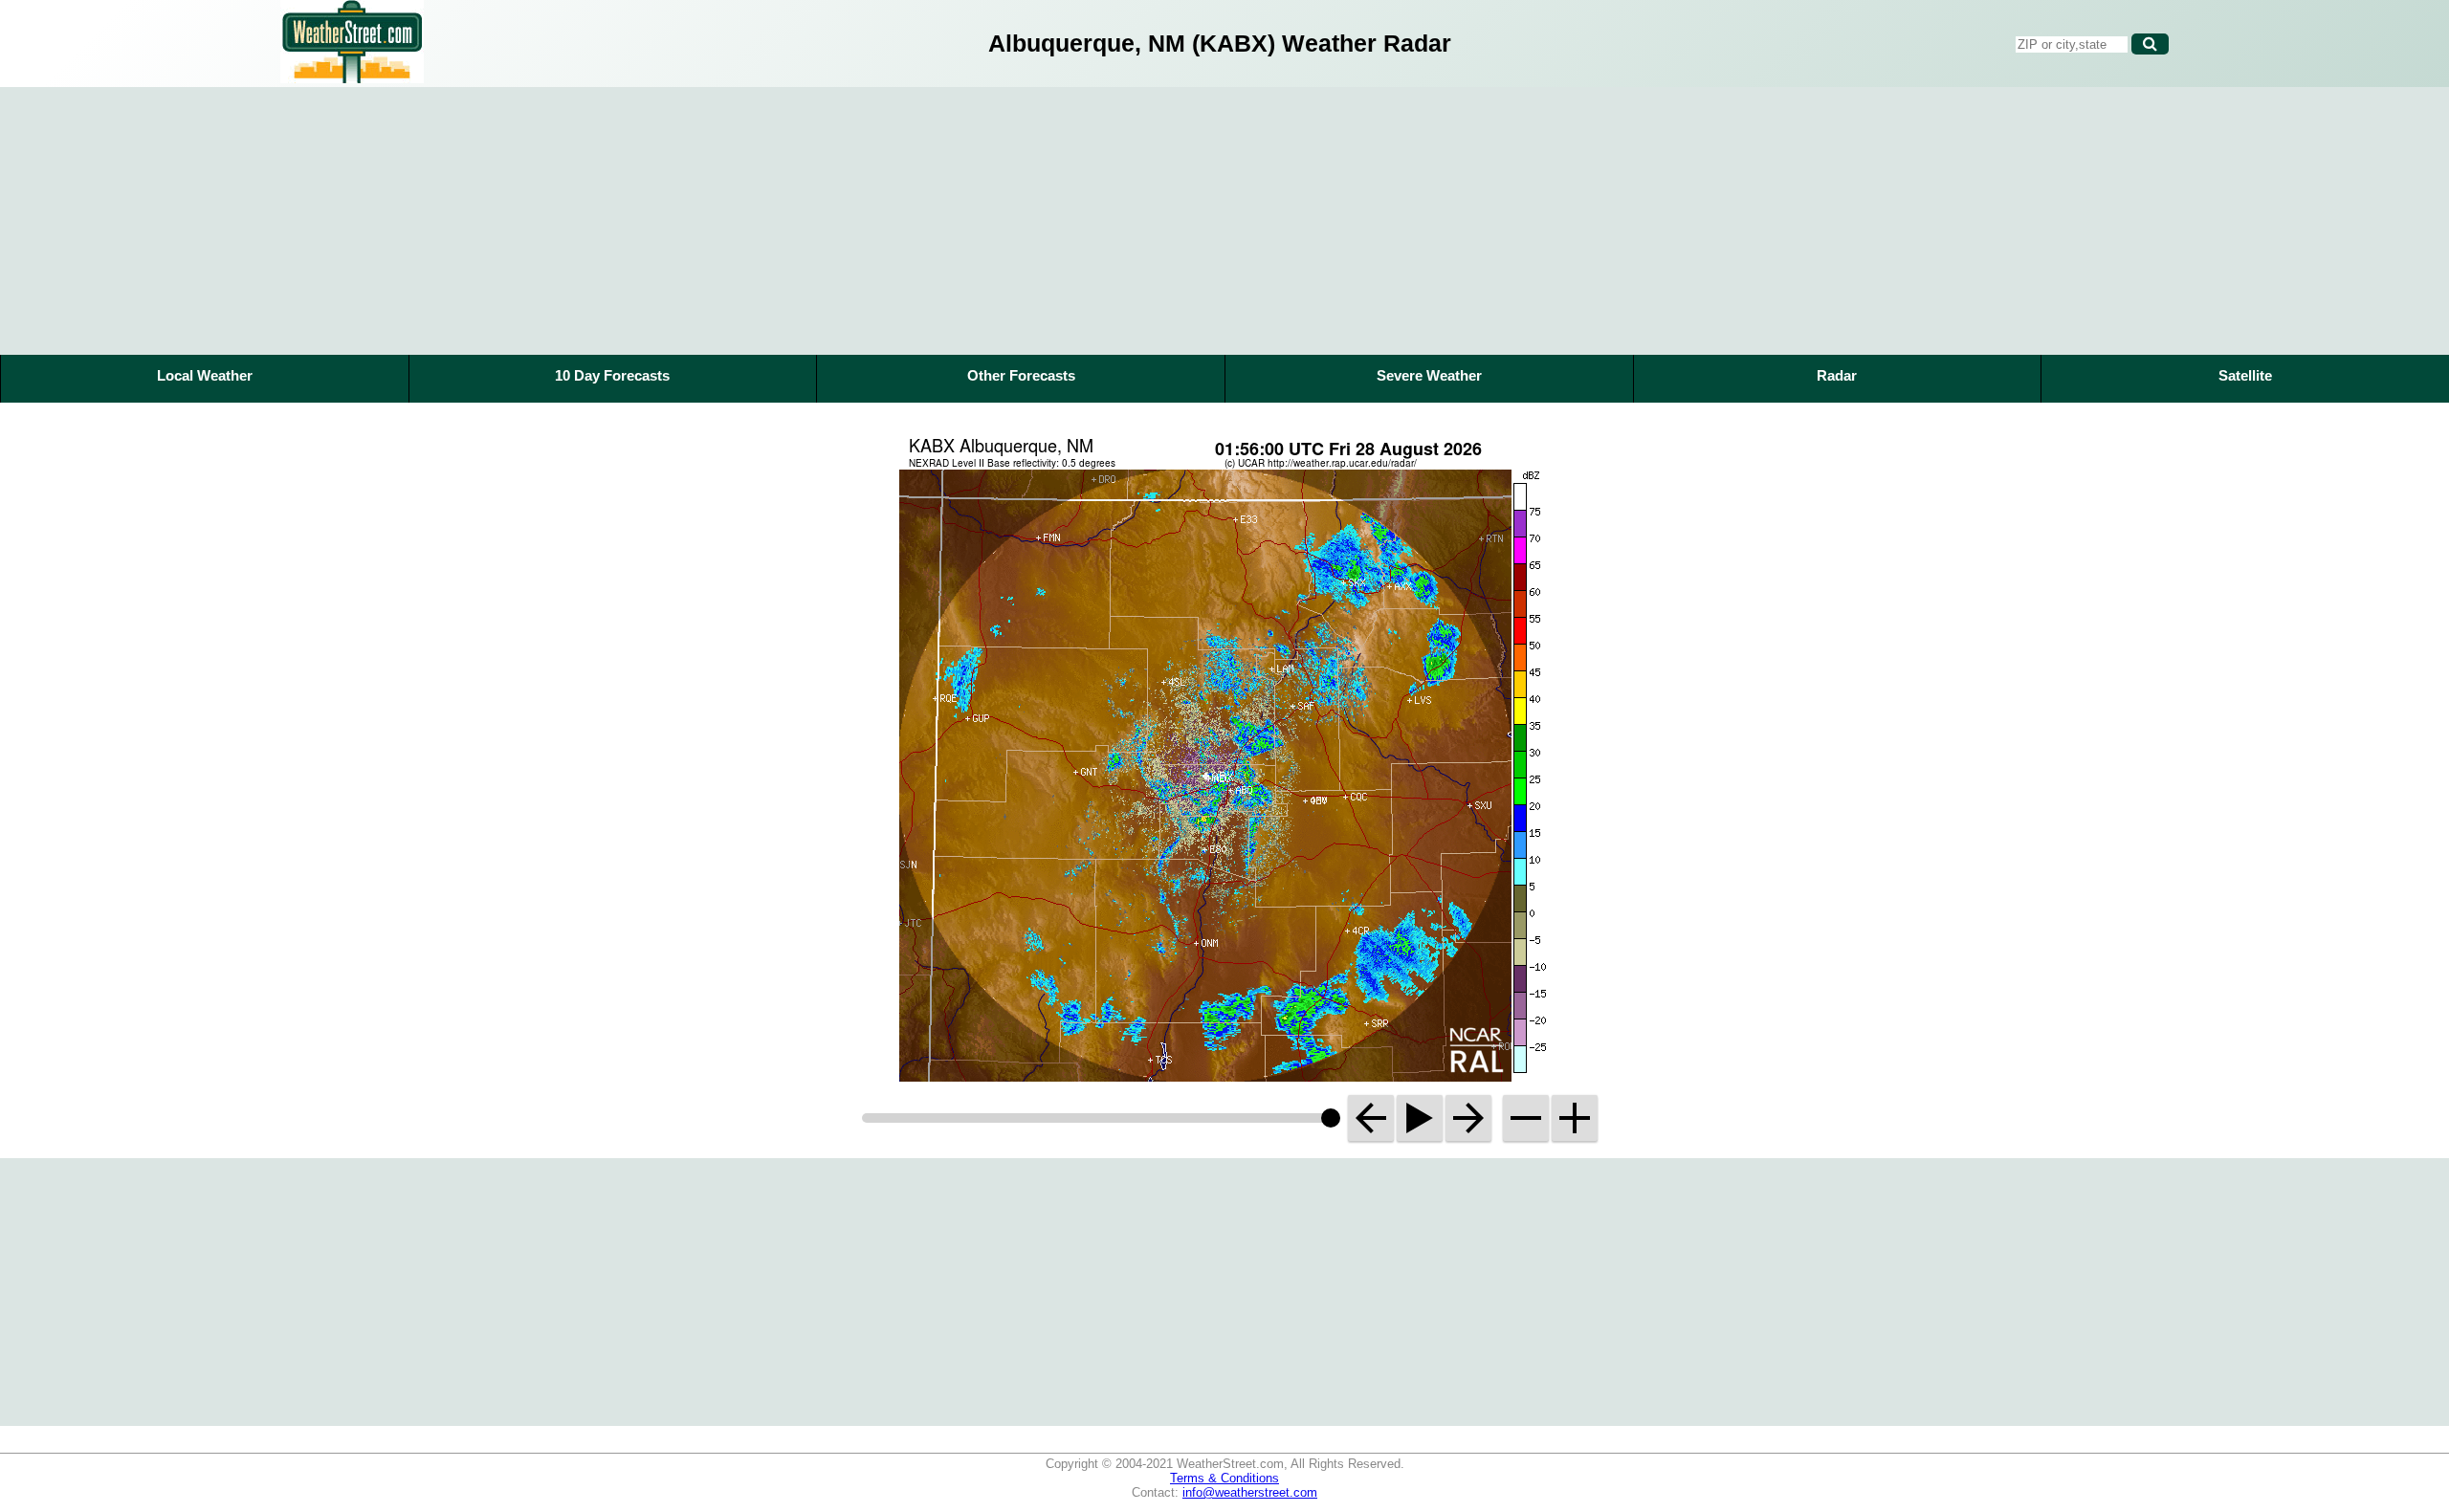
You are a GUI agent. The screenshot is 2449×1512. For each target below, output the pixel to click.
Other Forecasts (1021, 375)
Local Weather (205, 375)
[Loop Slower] (1526, 1118)
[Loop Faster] (1575, 1118)
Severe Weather (1429, 375)
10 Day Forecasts (612, 375)
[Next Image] (1468, 1118)
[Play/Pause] (1420, 1118)
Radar (1837, 375)
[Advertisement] (1224, 221)
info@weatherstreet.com (1250, 1492)
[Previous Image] (1371, 1118)
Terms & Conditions (1224, 1478)
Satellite (2245, 375)
